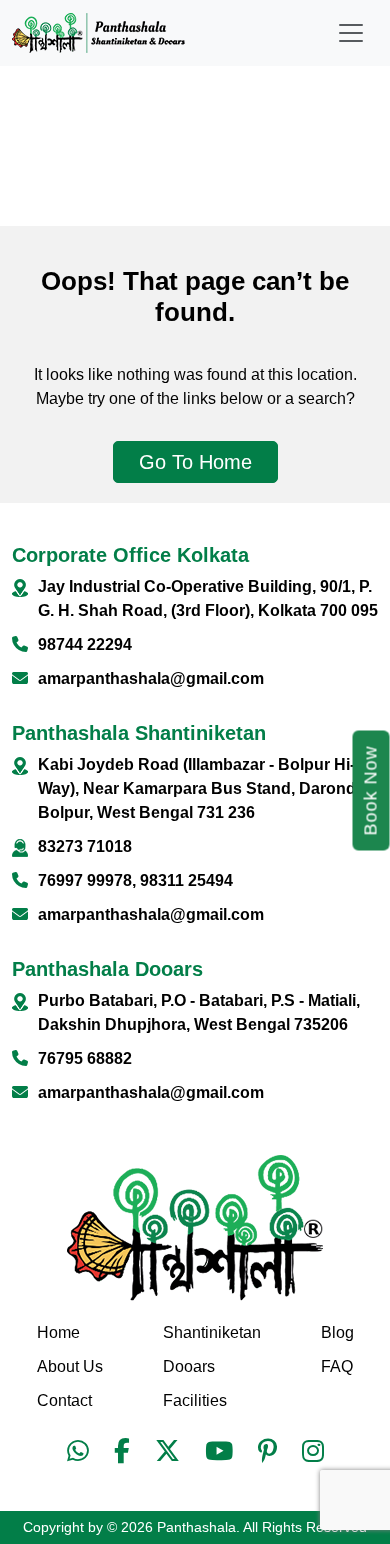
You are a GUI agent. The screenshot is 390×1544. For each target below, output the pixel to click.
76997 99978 (85, 880)
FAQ (337, 1366)
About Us (70, 1366)
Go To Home (195, 462)
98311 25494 (186, 880)
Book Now (371, 791)
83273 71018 (85, 846)
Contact (64, 1400)
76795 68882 (85, 1058)
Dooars (189, 1366)
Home (58, 1332)
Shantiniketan (212, 1332)
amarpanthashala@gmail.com (151, 678)
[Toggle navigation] (351, 33)
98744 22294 (85, 644)
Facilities (195, 1400)
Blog (337, 1332)
